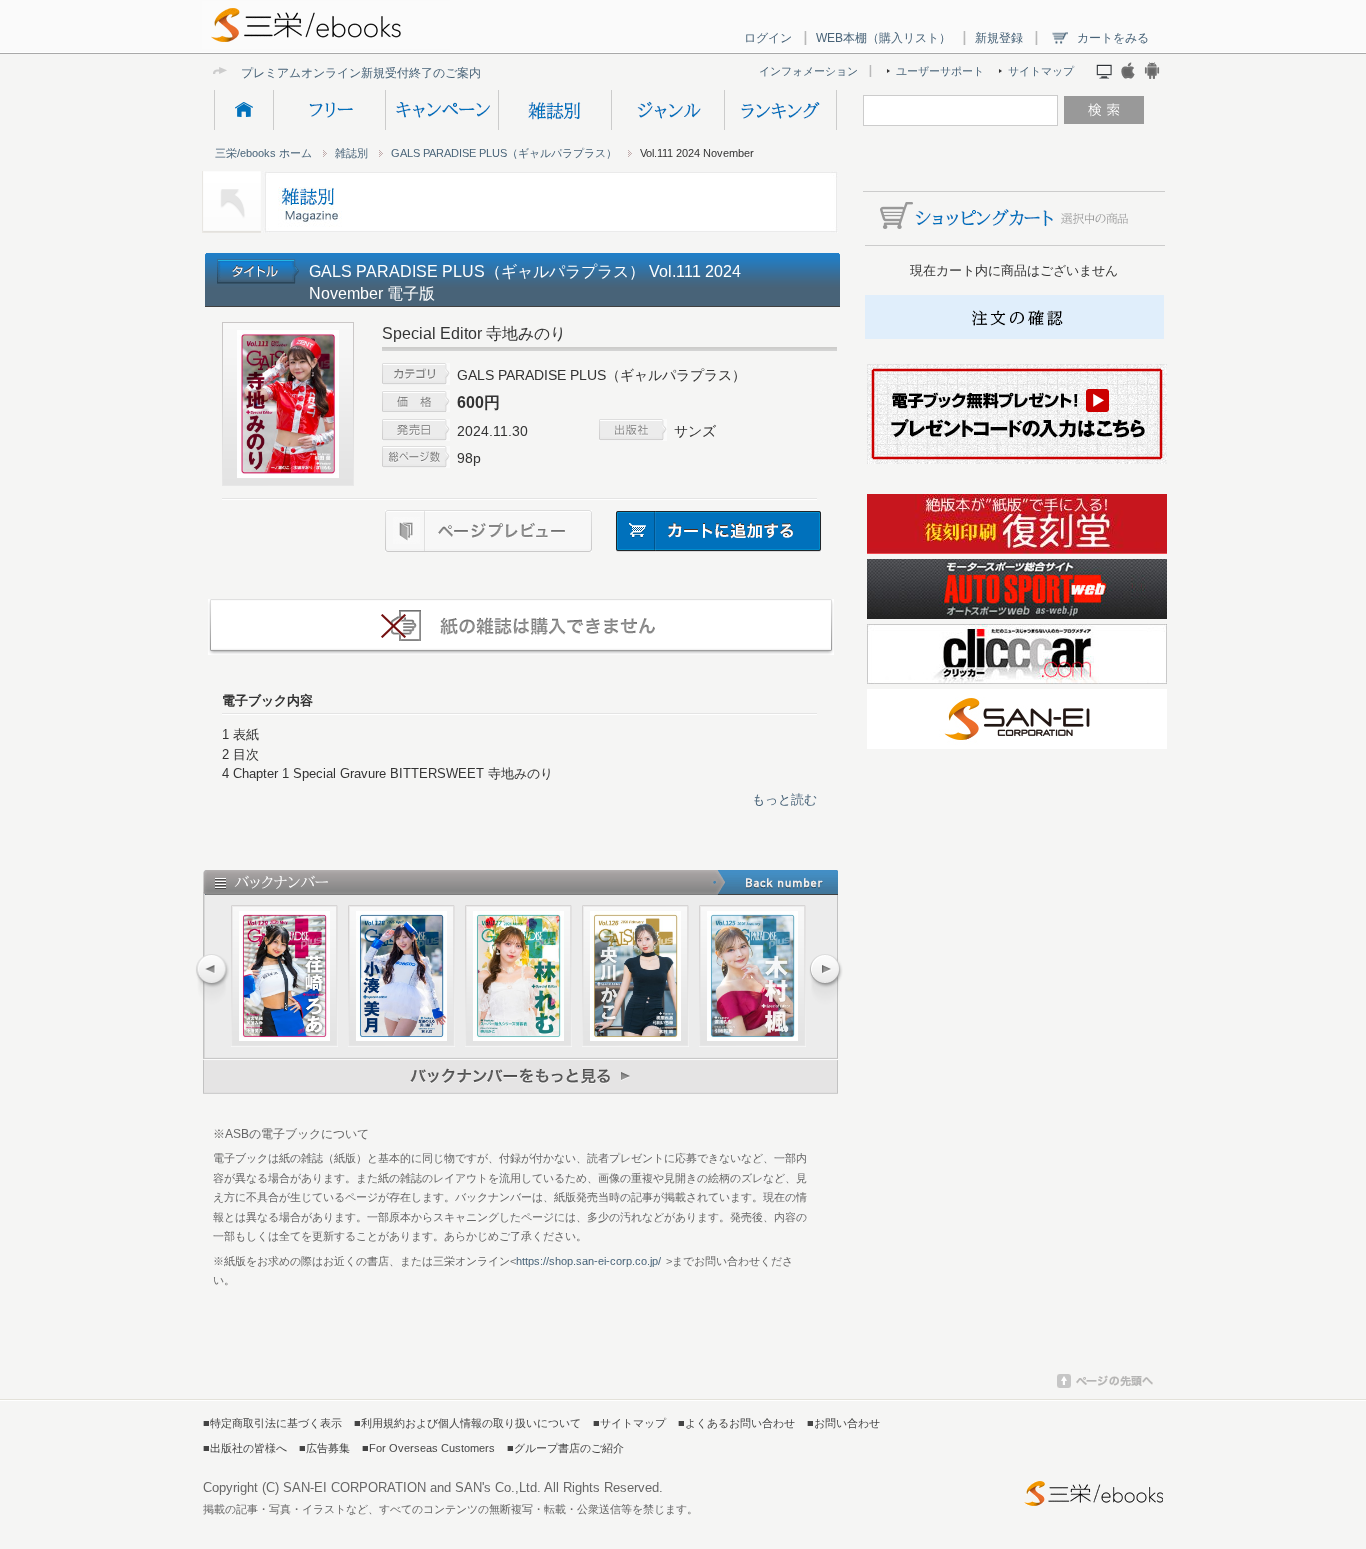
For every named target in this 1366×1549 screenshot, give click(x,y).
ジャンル (667, 110)
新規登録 (999, 38)
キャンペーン (441, 110)
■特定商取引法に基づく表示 (272, 1423)
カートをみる (1113, 38)
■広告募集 (324, 1448)
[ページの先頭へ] (1105, 1384)
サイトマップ (1041, 71)
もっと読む (784, 799)
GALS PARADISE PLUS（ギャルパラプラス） (504, 153)
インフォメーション (808, 71)
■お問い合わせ (843, 1423)
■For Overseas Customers (428, 1448)
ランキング (780, 110)
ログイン (768, 38)
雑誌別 (554, 110)
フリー (329, 110)
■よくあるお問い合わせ (736, 1423)
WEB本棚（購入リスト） (883, 38)
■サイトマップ (629, 1423)
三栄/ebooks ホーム (263, 153)
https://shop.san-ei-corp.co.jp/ (588, 1261)
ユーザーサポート (940, 71)
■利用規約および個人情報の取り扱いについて (467, 1423)
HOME (243, 110)
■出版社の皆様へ (245, 1448)
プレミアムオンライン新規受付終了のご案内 (361, 72)
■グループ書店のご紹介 (565, 1448)
